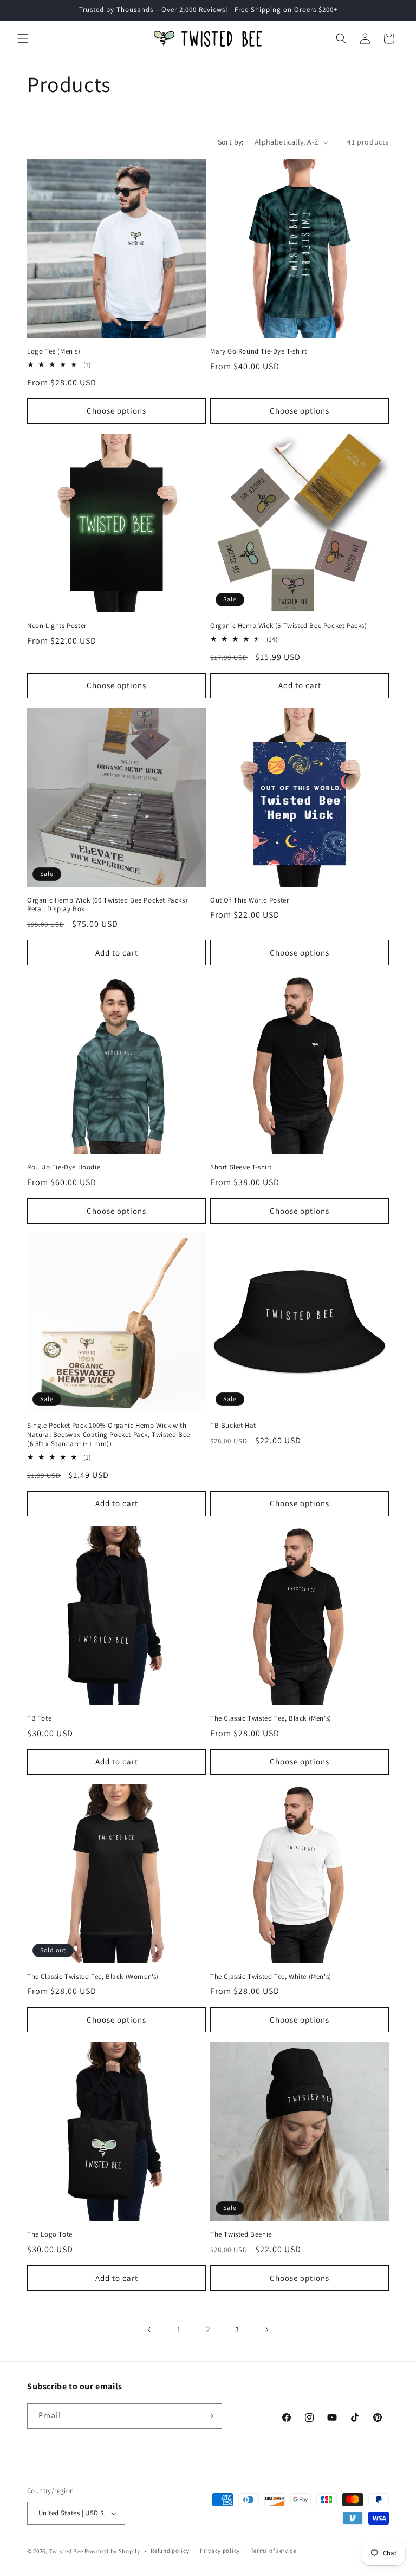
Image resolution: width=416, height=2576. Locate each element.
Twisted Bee (66, 2551)
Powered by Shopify (112, 2551)
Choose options (116, 411)
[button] (23, 38)
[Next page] (266, 2330)
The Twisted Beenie (241, 2234)
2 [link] (208, 2329)
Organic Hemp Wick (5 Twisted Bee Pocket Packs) (289, 626)
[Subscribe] (210, 2416)
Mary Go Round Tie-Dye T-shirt (258, 351)
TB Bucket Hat (233, 1426)
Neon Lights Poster (57, 626)
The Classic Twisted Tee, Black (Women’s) (93, 1977)
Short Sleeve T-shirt (241, 1167)
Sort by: (231, 142)
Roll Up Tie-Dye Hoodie (64, 1167)
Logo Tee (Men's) (54, 351)
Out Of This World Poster (249, 900)
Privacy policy (220, 2551)
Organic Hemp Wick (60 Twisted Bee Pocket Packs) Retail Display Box (107, 905)
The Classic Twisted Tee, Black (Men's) (271, 1718)
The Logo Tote (50, 2234)
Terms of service (274, 2551)
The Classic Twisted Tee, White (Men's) (271, 1977)
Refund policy (170, 2551)
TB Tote (39, 1718)
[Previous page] (149, 2330)
